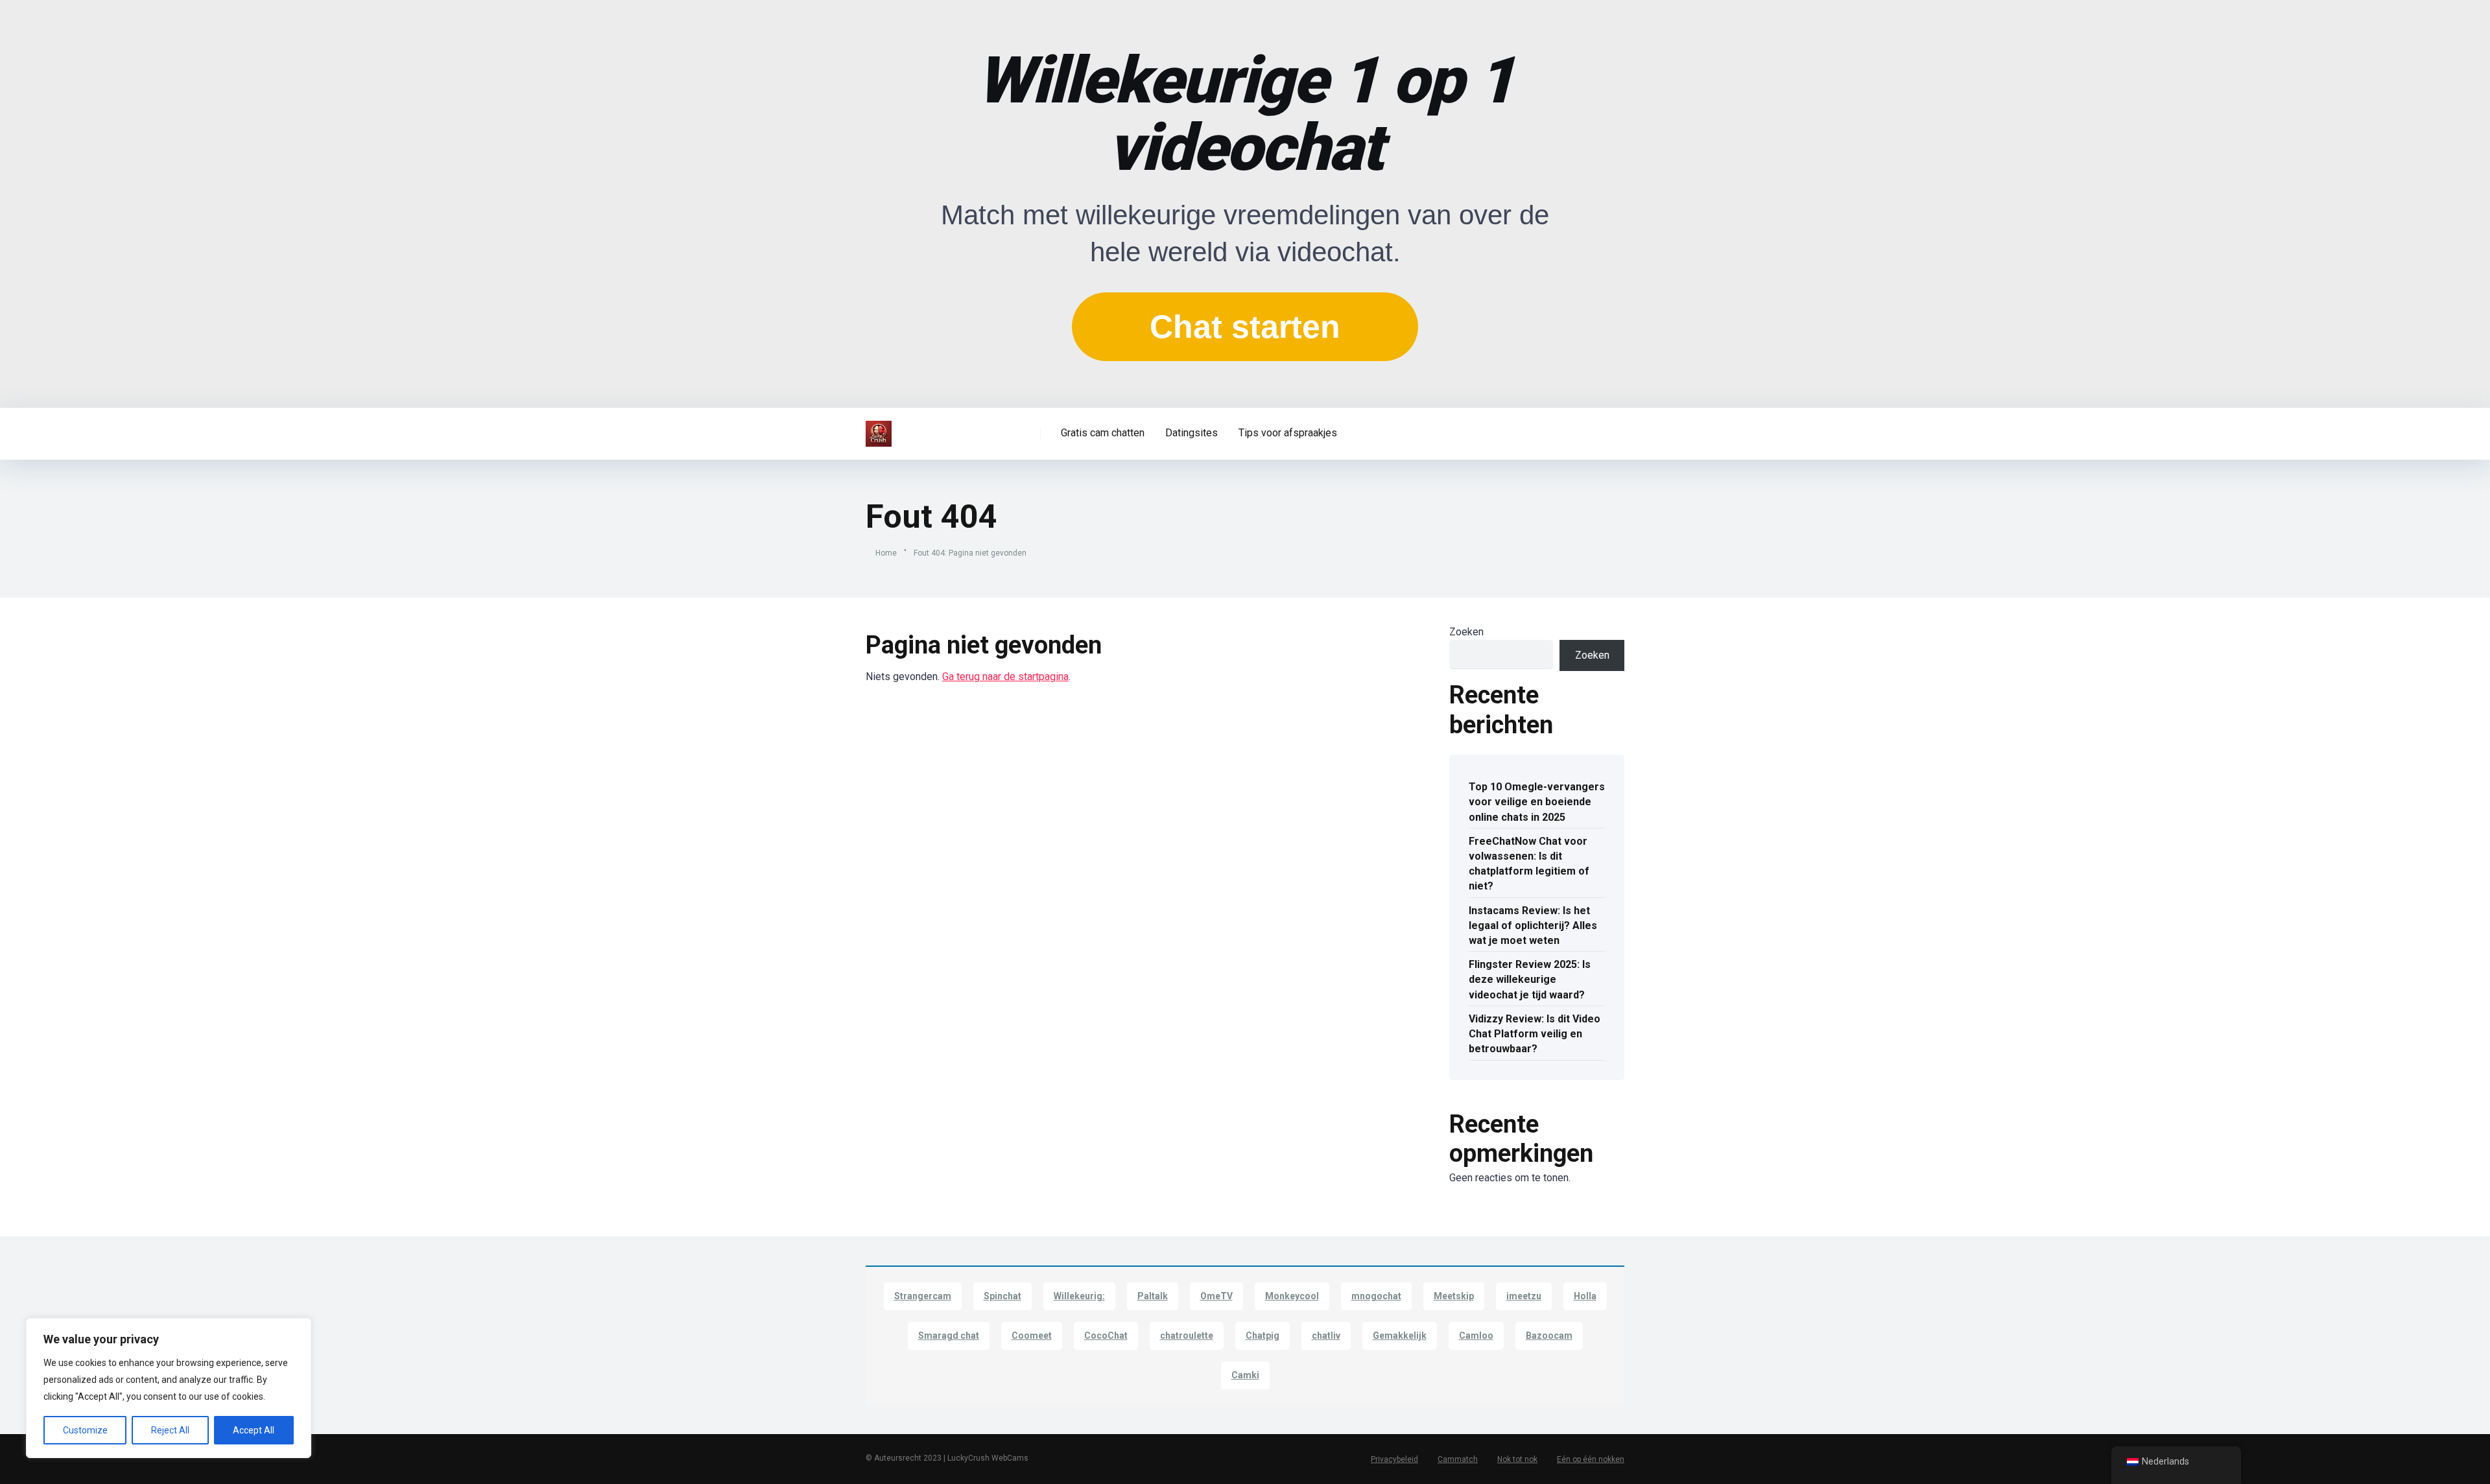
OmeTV (1216, 1296)
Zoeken (1466, 632)
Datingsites (1192, 433)
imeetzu (1524, 1296)
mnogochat (1376, 1296)
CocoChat (1106, 1336)
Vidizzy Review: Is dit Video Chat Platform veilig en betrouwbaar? (1535, 1034)
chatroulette (1187, 1336)
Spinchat (1002, 1296)
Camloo (1476, 1336)
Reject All (170, 1430)
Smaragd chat (949, 1336)
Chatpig (1263, 1336)
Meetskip (1454, 1296)
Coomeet (1032, 1336)
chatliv (1326, 1336)
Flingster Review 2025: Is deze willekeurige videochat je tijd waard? (1530, 979)
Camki (1245, 1375)
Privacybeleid (1394, 1459)
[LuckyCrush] (879, 429)
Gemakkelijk (1400, 1336)
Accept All (254, 1430)
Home (886, 553)
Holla (1585, 1296)
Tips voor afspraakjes (1288, 433)
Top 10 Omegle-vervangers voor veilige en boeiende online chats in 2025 (1537, 802)
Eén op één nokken (1591, 1459)
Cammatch (1458, 1459)
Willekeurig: (1079, 1296)
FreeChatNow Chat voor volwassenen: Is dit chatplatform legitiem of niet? (1529, 864)
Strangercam (923, 1296)
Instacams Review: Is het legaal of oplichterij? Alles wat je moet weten (1533, 925)
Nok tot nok (1517, 1459)
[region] (169, 1388)
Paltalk (1153, 1296)
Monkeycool (1292, 1296)
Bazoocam (1549, 1336)
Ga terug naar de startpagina (1005, 677)
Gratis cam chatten (1103, 433)
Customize (85, 1430)
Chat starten (1245, 327)
